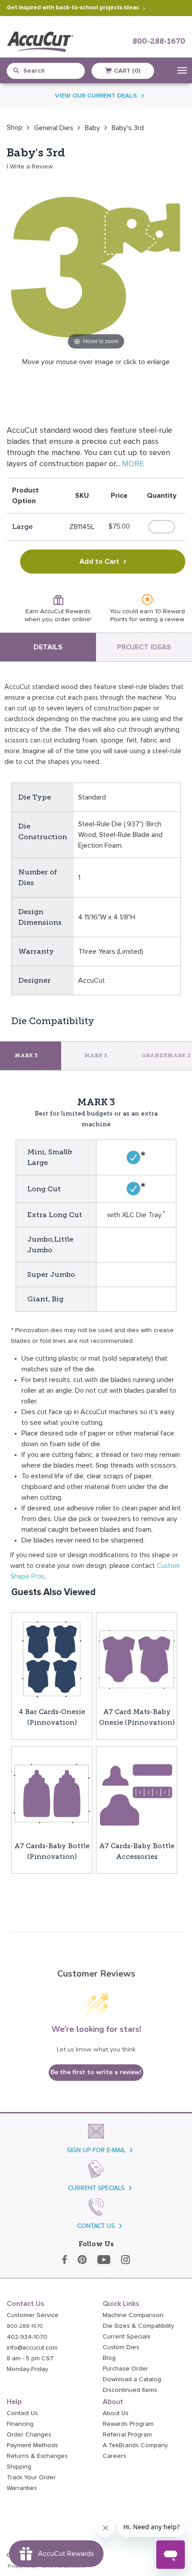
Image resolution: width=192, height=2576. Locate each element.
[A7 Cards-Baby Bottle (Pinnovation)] (52, 1793)
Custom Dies (121, 2347)
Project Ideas (144, 647)
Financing (20, 2424)
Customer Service (33, 2315)
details (48, 647)
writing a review (161, 619)
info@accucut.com (32, 2348)
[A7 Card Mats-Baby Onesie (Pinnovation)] (137, 1659)
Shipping (19, 2467)
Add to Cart (99, 562)
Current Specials (127, 2337)
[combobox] (49, 71)
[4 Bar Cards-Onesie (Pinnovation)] (52, 1659)
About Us (116, 2413)
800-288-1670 (159, 42)
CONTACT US (96, 2226)
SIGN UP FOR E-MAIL (96, 2150)
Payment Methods (32, 2445)
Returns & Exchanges (37, 2456)
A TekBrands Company (135, 2445)
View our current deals (96, 96)
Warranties (22, 2488)
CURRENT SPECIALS (96, 2188)
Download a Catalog (132, 2379)
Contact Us (22, 2413)
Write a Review (31, 167)
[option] (15, 127)
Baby (92, 128)
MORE (133, 464)
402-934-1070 (27, 2337)
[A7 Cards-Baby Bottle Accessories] (137, 1793)
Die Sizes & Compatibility (138, 2326)
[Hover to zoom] (96, 263)
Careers (115, 2456)
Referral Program (127, 2435)
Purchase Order (125, 2369)
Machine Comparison (133, 2315)
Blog (109, 2358)
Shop (15, 127)
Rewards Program (128, 2424)
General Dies (54, 128)
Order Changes (29, 2435)
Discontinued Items (130, 2390)
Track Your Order (31, 2478)
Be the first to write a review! (96, 2072)
